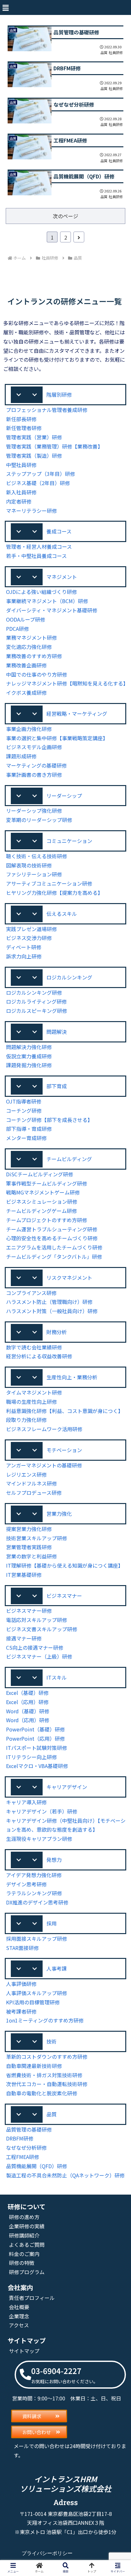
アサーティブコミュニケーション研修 (49, 883)
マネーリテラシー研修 (31, 511)
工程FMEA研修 (23, 2157)
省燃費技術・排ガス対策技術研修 (44, 2075)
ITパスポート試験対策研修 (37, 1748)
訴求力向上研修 (24, 956)
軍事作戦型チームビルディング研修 (47, 1183)
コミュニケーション (69, 841)
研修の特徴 (22, 2263)
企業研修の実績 (27, 2226)
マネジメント (62, 577)
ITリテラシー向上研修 (31, 1757)
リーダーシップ (64, 796)
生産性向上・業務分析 (72, 1377)
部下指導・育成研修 (29, 1129)
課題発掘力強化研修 (29, 1065)
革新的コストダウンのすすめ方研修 (47, 2057)
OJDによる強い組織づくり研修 (41, 592)
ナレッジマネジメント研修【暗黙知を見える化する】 (67, 683)
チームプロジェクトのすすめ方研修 (47, 1220)
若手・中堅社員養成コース (36, 556)
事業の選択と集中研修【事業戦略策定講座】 (57, 738)
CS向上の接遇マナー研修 (35, 1647)
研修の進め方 (24, 2217)
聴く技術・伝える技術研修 (37, 856)
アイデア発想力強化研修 (34, 1875)
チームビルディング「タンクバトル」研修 (54, 1257)
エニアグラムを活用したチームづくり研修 (54, 1247)
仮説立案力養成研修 (29, 1056)
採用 (52, 1923)
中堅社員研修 (21, 465)
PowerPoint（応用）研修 (35, 1738)
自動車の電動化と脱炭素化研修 (42, 2093)
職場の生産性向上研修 (31, 1402)
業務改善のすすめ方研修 (34, 656)
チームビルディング (69, 1159)
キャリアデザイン (67, 1787)
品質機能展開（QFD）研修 (37, 2166)
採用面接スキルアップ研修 (37, 1939)
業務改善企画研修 (26, 665)
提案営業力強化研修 (29, 1529)
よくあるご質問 (27, 2245)
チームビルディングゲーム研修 (41, 1211)
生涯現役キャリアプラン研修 (39, 1839)
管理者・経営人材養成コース (39, 547)
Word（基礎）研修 (28, 1711)
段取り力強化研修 (26, 1420)
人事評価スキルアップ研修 (37, 1993)
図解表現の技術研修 (29, 865)
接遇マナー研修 (24, 1638)
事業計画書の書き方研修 (34, 775)
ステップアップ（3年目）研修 (41, 474)
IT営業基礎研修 (24, 1575)
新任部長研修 (21, 419)
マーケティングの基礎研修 (36, 765)
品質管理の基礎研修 (29, 2129)
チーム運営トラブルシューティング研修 (52, 1229)
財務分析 (57, 1332)
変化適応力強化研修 (29, 647)
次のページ (65, 216)
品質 (52, 2114)
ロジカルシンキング (69, 977)
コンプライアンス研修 (31, 1293)
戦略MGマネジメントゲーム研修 (43, 1192)
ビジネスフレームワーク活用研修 (44, 1429)
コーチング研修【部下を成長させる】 (49, 1120)
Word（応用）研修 (28, 1720)
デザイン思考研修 (26, 1884)
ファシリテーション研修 (34, 874)
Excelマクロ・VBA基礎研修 (37, 1766)
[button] (5, 7)
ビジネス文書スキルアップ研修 (42, 1629)
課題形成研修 (21, 756)
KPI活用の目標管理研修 (33, 2002)
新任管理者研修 (24, 428)
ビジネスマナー (64, 1596)
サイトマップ (24, 2351)
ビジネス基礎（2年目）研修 (38, 483)
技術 (52, 2041)
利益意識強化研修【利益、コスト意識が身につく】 (65, 1411)
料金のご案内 (24, 2254)
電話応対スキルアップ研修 (37, 1620)
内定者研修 (19, 501)
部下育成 (57, 1086)
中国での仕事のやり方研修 (37, 674)
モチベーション (64, 1450)
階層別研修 (59, 394)
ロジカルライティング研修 (36, 1001)
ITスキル (57, 1677)
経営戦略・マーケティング (77, 714)
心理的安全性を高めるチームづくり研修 (52, 1238)
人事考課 (57, 1968)
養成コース (59, 531)
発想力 (54, 1860)
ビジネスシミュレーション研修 (42, 1201)
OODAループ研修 (26, 619)
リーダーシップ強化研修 (34, 811)
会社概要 (19, 2307)
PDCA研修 (17, 629)
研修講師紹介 (24, 2235)
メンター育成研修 (26, 1138)
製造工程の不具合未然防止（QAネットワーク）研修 (65, 2175)
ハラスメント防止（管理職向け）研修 (49, 1302)
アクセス (19, 2325)
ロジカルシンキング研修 (34, 992)
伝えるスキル (62, 914)
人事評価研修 (21, 1984)
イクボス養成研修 (26, 693)
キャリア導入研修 (26, 1802)
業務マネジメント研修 (31, 637)
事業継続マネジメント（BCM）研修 (47, 601)
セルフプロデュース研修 (34, 1493)
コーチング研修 (24, 1110)
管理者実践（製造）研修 (34, 456)
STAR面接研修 (22, 1948)
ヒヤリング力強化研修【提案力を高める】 (54, 893)
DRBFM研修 (20, 2138)
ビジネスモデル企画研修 (34, 747)
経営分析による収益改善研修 (39, 1356)
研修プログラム (27, 2272)
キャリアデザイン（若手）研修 (42, 1811)
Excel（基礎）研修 (27, 1693)
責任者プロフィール (32, 2298)
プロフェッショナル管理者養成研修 (47, 410)
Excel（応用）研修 (27, 1702)
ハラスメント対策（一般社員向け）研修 (52, 1311)
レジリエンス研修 (26, 1474)
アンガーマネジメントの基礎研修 (44, 1465)
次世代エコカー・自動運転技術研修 (47, 2084)
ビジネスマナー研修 (29, 1611)
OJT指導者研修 (24, 1101)
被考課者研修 (21, 2011)
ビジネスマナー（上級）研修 (39, 1656)
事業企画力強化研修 (29, 729)
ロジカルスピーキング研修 (37, 1011)
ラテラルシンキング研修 (34, 1893)
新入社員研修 (21, 492)
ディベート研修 (24, 947)
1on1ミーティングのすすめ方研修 (45, 2020)
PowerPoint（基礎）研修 (35, 1729)
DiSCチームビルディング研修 (40, 1174)
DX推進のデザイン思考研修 (37, 1902)
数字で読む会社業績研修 (34, 1347)
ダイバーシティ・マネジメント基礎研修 (52, 610)
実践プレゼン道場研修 (31, 929)
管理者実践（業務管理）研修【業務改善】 (54, 446)
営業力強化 (59, 1514)
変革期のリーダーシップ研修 (39, 820)
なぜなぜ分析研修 (26, 2148)
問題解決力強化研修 (29, 1047)
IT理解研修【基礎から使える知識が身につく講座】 (65, 1565)
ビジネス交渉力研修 (29, 938)
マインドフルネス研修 (31, 1483)
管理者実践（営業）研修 (34, 437)
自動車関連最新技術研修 (34, 2066)
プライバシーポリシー (47, 2553)
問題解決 (57, 1032)
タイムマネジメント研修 (34, 1392)
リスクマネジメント (69, 1278)
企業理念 (19, 2316)
